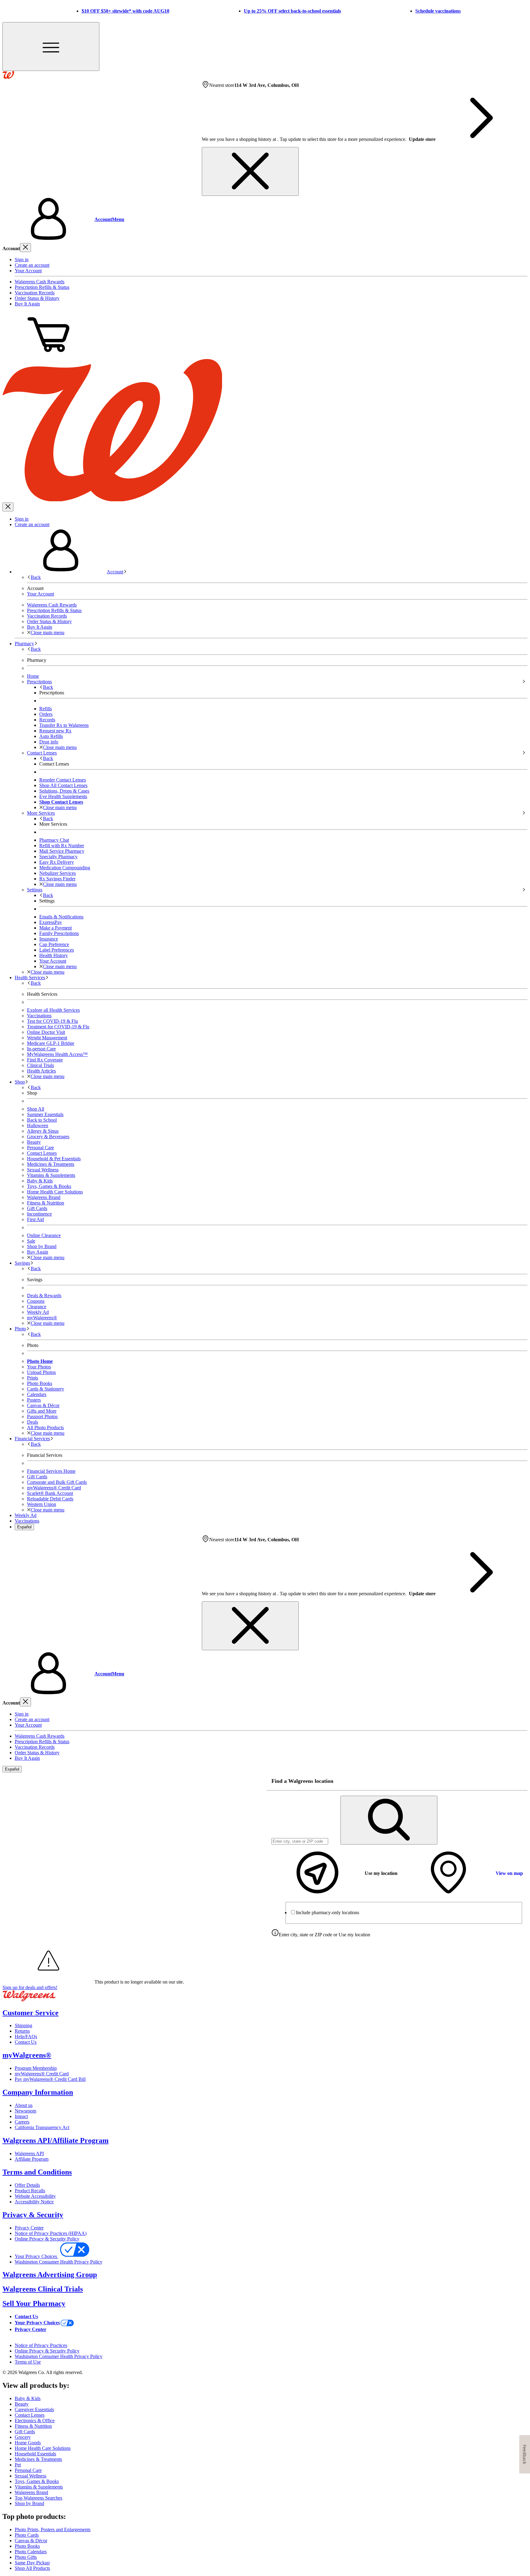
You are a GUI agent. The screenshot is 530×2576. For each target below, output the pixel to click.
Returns (22, 2031)
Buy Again (38, 1252)
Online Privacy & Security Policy (47, 2239)
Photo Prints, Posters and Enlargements (53, 2529)
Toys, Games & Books (49, 1186)
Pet (18, 2465)
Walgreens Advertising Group (50, 2275)
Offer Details (27, 2185)
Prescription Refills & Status (42, 287)
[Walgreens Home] (8, 77)
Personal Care (40, 1148)
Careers (22, 2122)
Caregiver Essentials (34, 2409)
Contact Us (26, 2042)
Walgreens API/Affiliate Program (56, 2140)
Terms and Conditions (37, 2172)
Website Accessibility (35, 2196)
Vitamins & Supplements (51, 1175)
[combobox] (300, 1841)
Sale (31, 1241)
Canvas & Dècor (31, 2541)
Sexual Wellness (43, 1170)
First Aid (35, 1219)
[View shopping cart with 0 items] (48, 356)
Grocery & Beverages (48, 1137)
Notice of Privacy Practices (41, 2345)
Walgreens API (29, 2153)
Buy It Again (27, 304)
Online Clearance (44, 1235)
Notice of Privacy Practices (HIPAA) (51, 2233)
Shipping (23, 2025)
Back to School (42, 1120)
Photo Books (27, 2546)
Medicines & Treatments (51, 1164)
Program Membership (36, 2068)
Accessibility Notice (34, 2202)
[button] (265, 219)
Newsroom (25, 2111)
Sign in (22, 260)
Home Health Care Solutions (55, 1192)
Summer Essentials (45, 1114)
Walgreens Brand (44, 1197)
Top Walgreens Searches (38, 2498)
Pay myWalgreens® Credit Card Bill (50, 2079)
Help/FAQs (26, 2037)
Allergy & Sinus (43, 1131)
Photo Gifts (26, 2557)
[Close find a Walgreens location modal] (519, 1781)
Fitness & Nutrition (46, 1203)
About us (24, 2105)
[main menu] (51, 47)
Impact (21, 2116)
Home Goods (28, 2443)
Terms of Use (28, 2362)
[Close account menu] (25, 248)
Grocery (23, 2437)
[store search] (389, 1820)
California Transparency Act (42, 2127)
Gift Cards (37, 1208)
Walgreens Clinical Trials (43, 2289)
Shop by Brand (42, 1246)
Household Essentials (35, 2454)
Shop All (36, 1109)
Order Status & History (37, 298)
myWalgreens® (27, 2055)
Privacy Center (29, 2228)
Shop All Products (32, 2568)
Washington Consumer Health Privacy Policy (59, 2262)
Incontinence (39, 1214)
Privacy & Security (33, 2215)
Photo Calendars (31, 2552)
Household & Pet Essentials (54, 1159)
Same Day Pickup (32, 2563)
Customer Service (31, 2013)
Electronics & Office (35, 2421)
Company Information (38, 2092)
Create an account (32, 265)
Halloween (38, 1125)
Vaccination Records (35, 293)
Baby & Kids (40, 1181)
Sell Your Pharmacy (34, 2303)
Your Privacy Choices (36, 2256)
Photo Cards (27, 2535)
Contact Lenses (42, 1153)
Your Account (28, 271)
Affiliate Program (32, 2159)
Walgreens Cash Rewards (40, 282)
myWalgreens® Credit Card (42, 2074)
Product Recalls (30, 2191)
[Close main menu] (8, 507)
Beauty (34, 1142)
